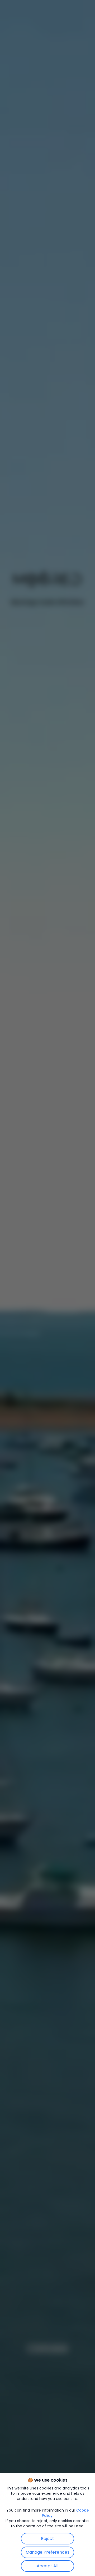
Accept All (47, 2566)
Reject (47, 2539)
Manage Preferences (47, 2552)
